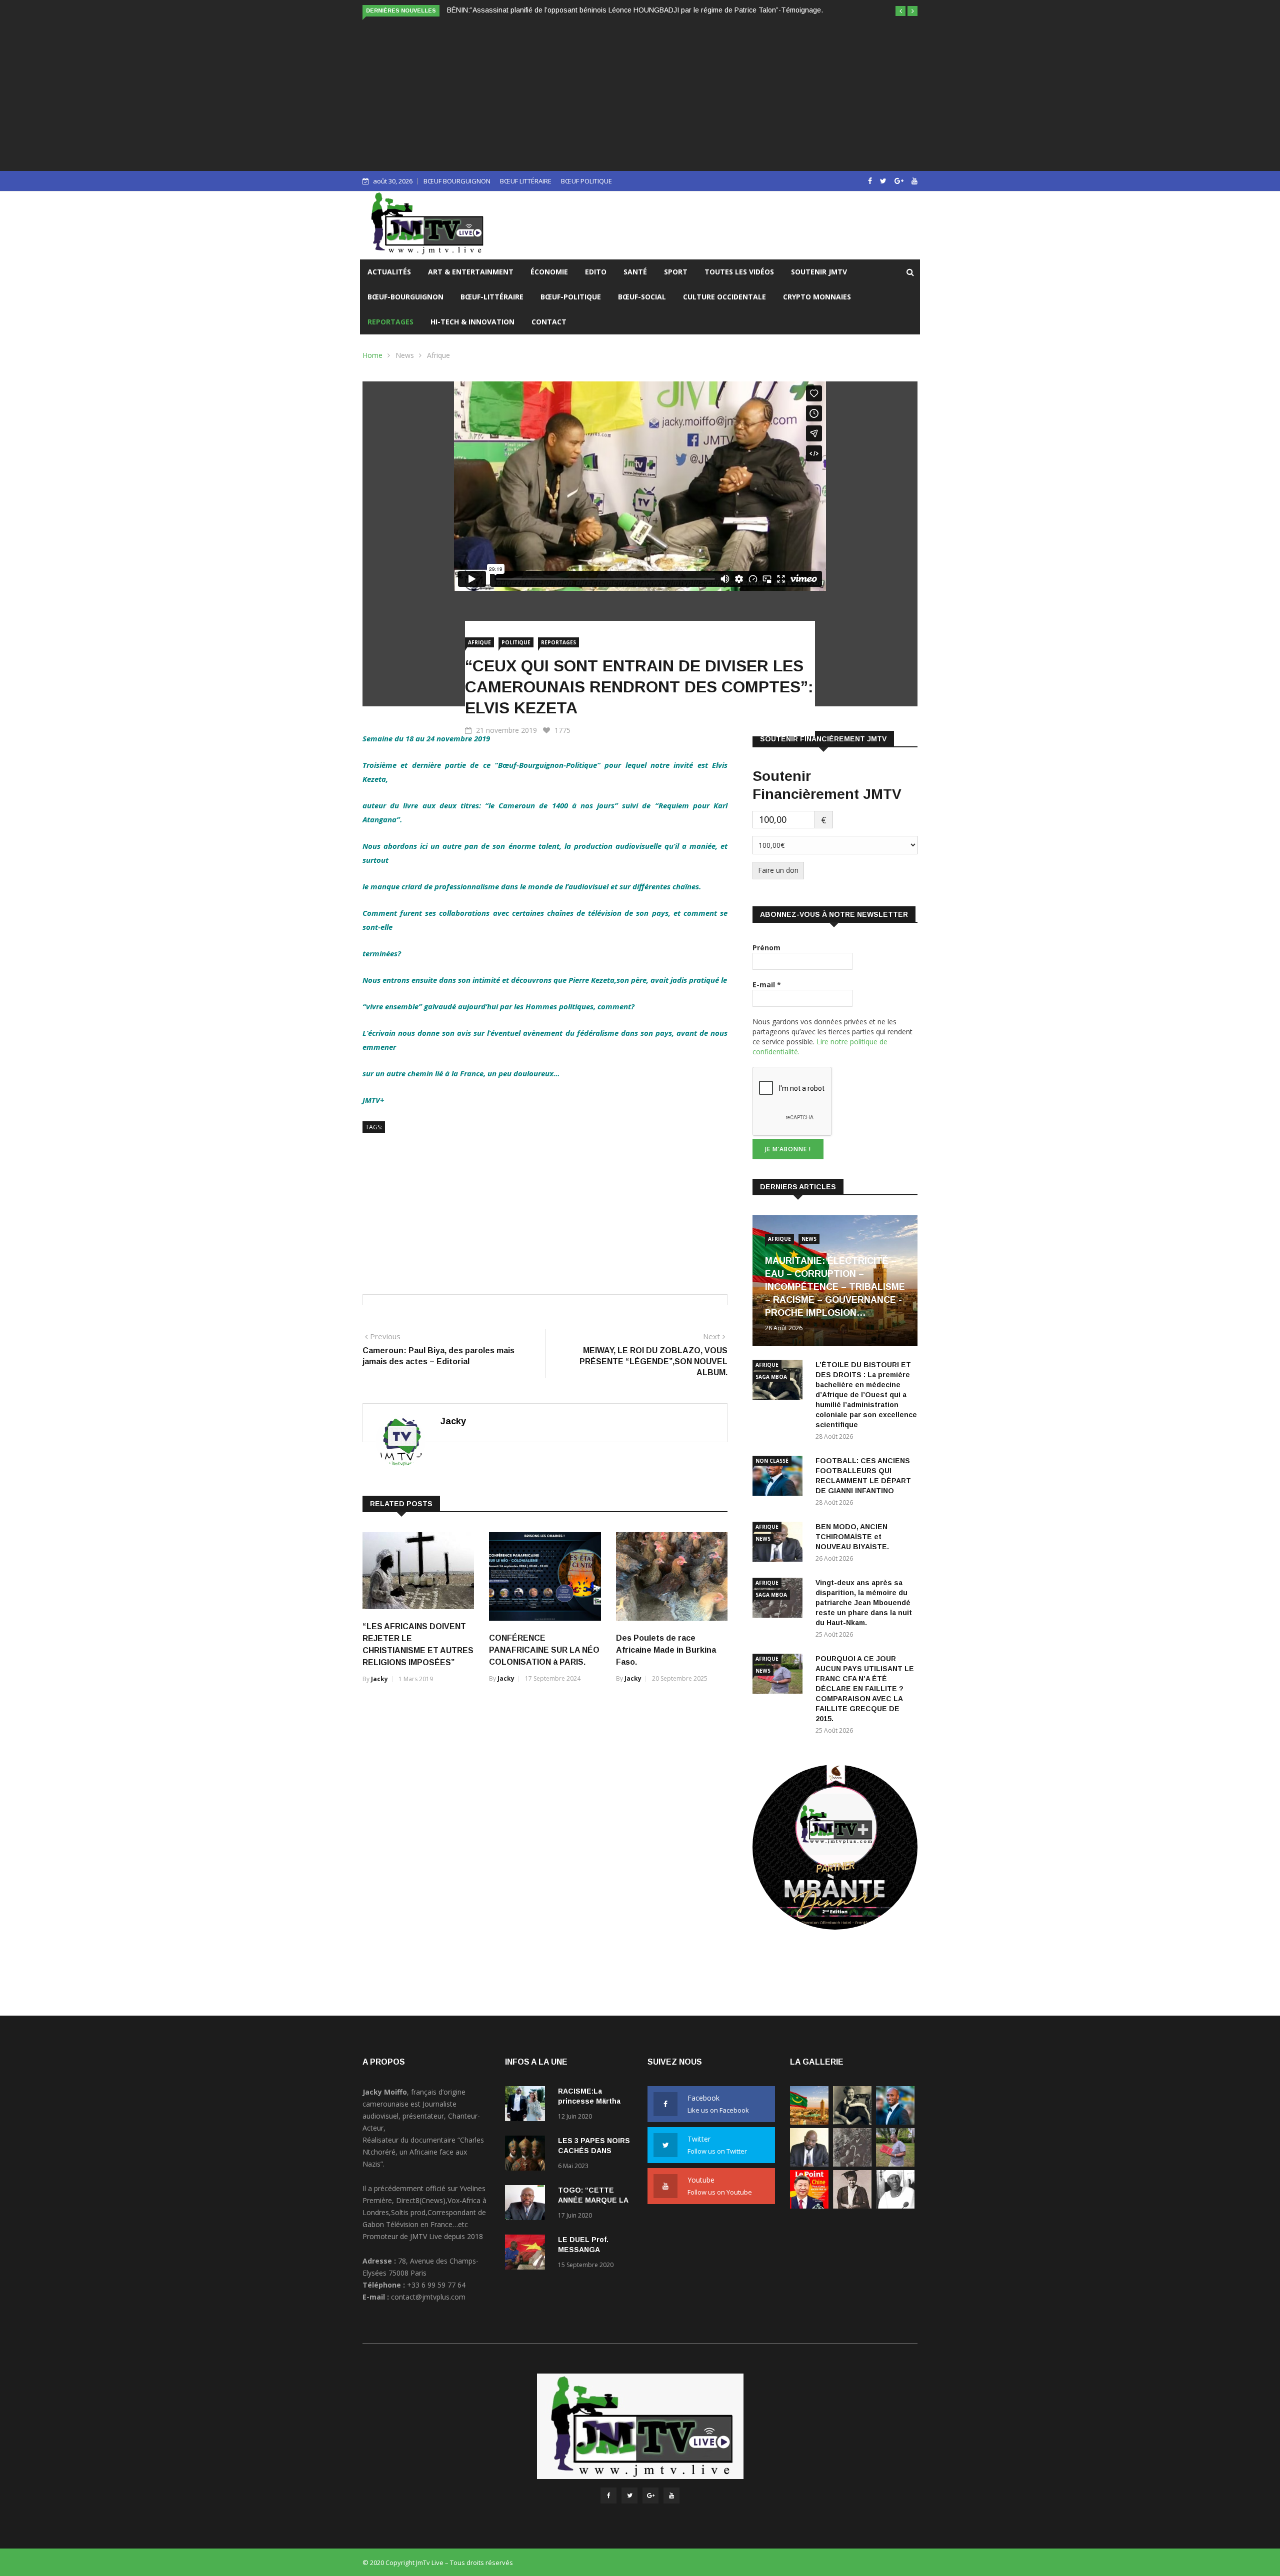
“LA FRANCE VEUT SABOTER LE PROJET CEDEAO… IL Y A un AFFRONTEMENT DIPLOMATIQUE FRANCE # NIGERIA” (639, 10)
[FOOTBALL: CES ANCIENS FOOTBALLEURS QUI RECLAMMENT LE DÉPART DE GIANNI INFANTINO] (780, 1477)
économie (549, 272)
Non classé (772, 1461)
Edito (596, 272)
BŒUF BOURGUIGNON (457, 181)
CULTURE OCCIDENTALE (724, 297)
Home (372, 355)
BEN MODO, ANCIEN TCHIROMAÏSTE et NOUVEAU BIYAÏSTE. (852, 1537)
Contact (549, 322)
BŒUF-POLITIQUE (571, 297)
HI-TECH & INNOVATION (472, 322)
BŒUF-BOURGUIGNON (405, 297)
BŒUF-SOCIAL (642, 297)
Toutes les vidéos (739, 272)
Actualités (389, 272)
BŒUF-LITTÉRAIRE (492, 297)
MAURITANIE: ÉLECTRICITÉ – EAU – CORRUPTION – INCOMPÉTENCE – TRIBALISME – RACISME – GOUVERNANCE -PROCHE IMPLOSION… (835, 1287)
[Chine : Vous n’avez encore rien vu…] (809, 2206)
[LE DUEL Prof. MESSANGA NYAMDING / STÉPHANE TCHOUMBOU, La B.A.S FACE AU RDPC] (527, 2254)
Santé (635, 272)
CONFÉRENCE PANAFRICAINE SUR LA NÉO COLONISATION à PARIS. (544, 1650)
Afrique (438, 355)
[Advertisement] (640, 93)
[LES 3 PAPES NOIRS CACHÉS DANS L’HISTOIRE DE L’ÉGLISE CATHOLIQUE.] (527, 2155)
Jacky (453, 1421)
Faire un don (778, 870)
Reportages (390, 322)
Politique (516, 642)
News (405, 355)
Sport (676, 272)
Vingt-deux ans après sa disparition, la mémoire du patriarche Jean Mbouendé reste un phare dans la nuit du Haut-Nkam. (864, 1603)
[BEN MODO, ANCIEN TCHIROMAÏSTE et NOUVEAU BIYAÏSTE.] (809, 2164)
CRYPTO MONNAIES (817, 297)
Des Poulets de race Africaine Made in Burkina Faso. (666, 1650)
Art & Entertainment (471, 272)
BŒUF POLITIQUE (586, 181)
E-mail (767, 985)
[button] (900, 11)
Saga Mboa (771, 1377)
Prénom (766, 948)
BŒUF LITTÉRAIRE (526, 181)
